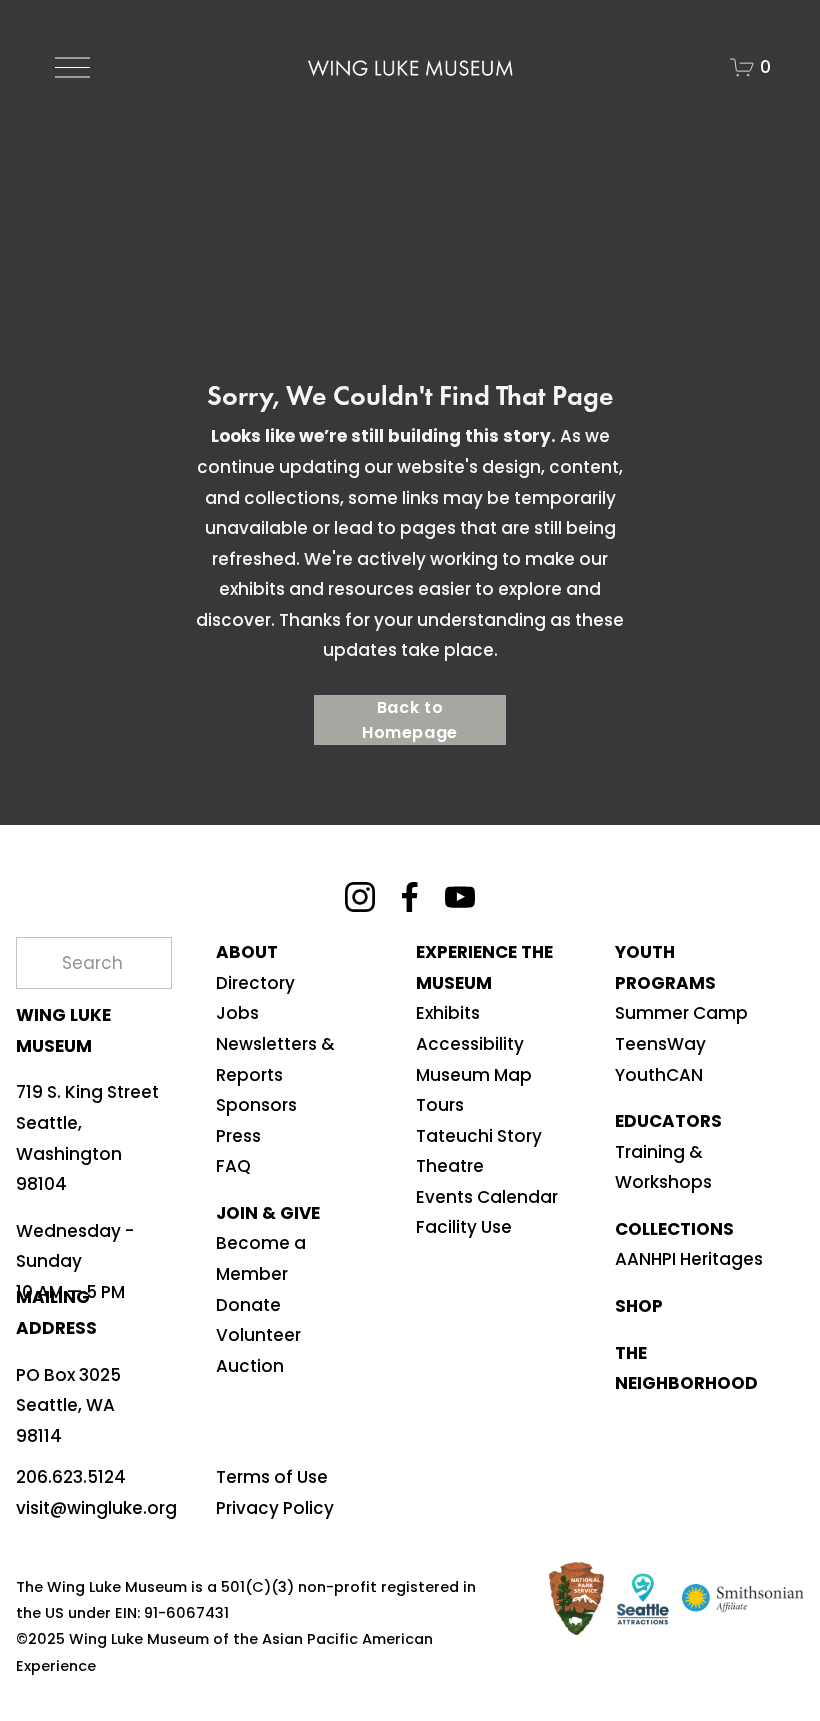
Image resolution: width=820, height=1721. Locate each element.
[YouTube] (460, 897)
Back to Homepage (410, 720)
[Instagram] (360, 897)
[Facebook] (410, 897)
